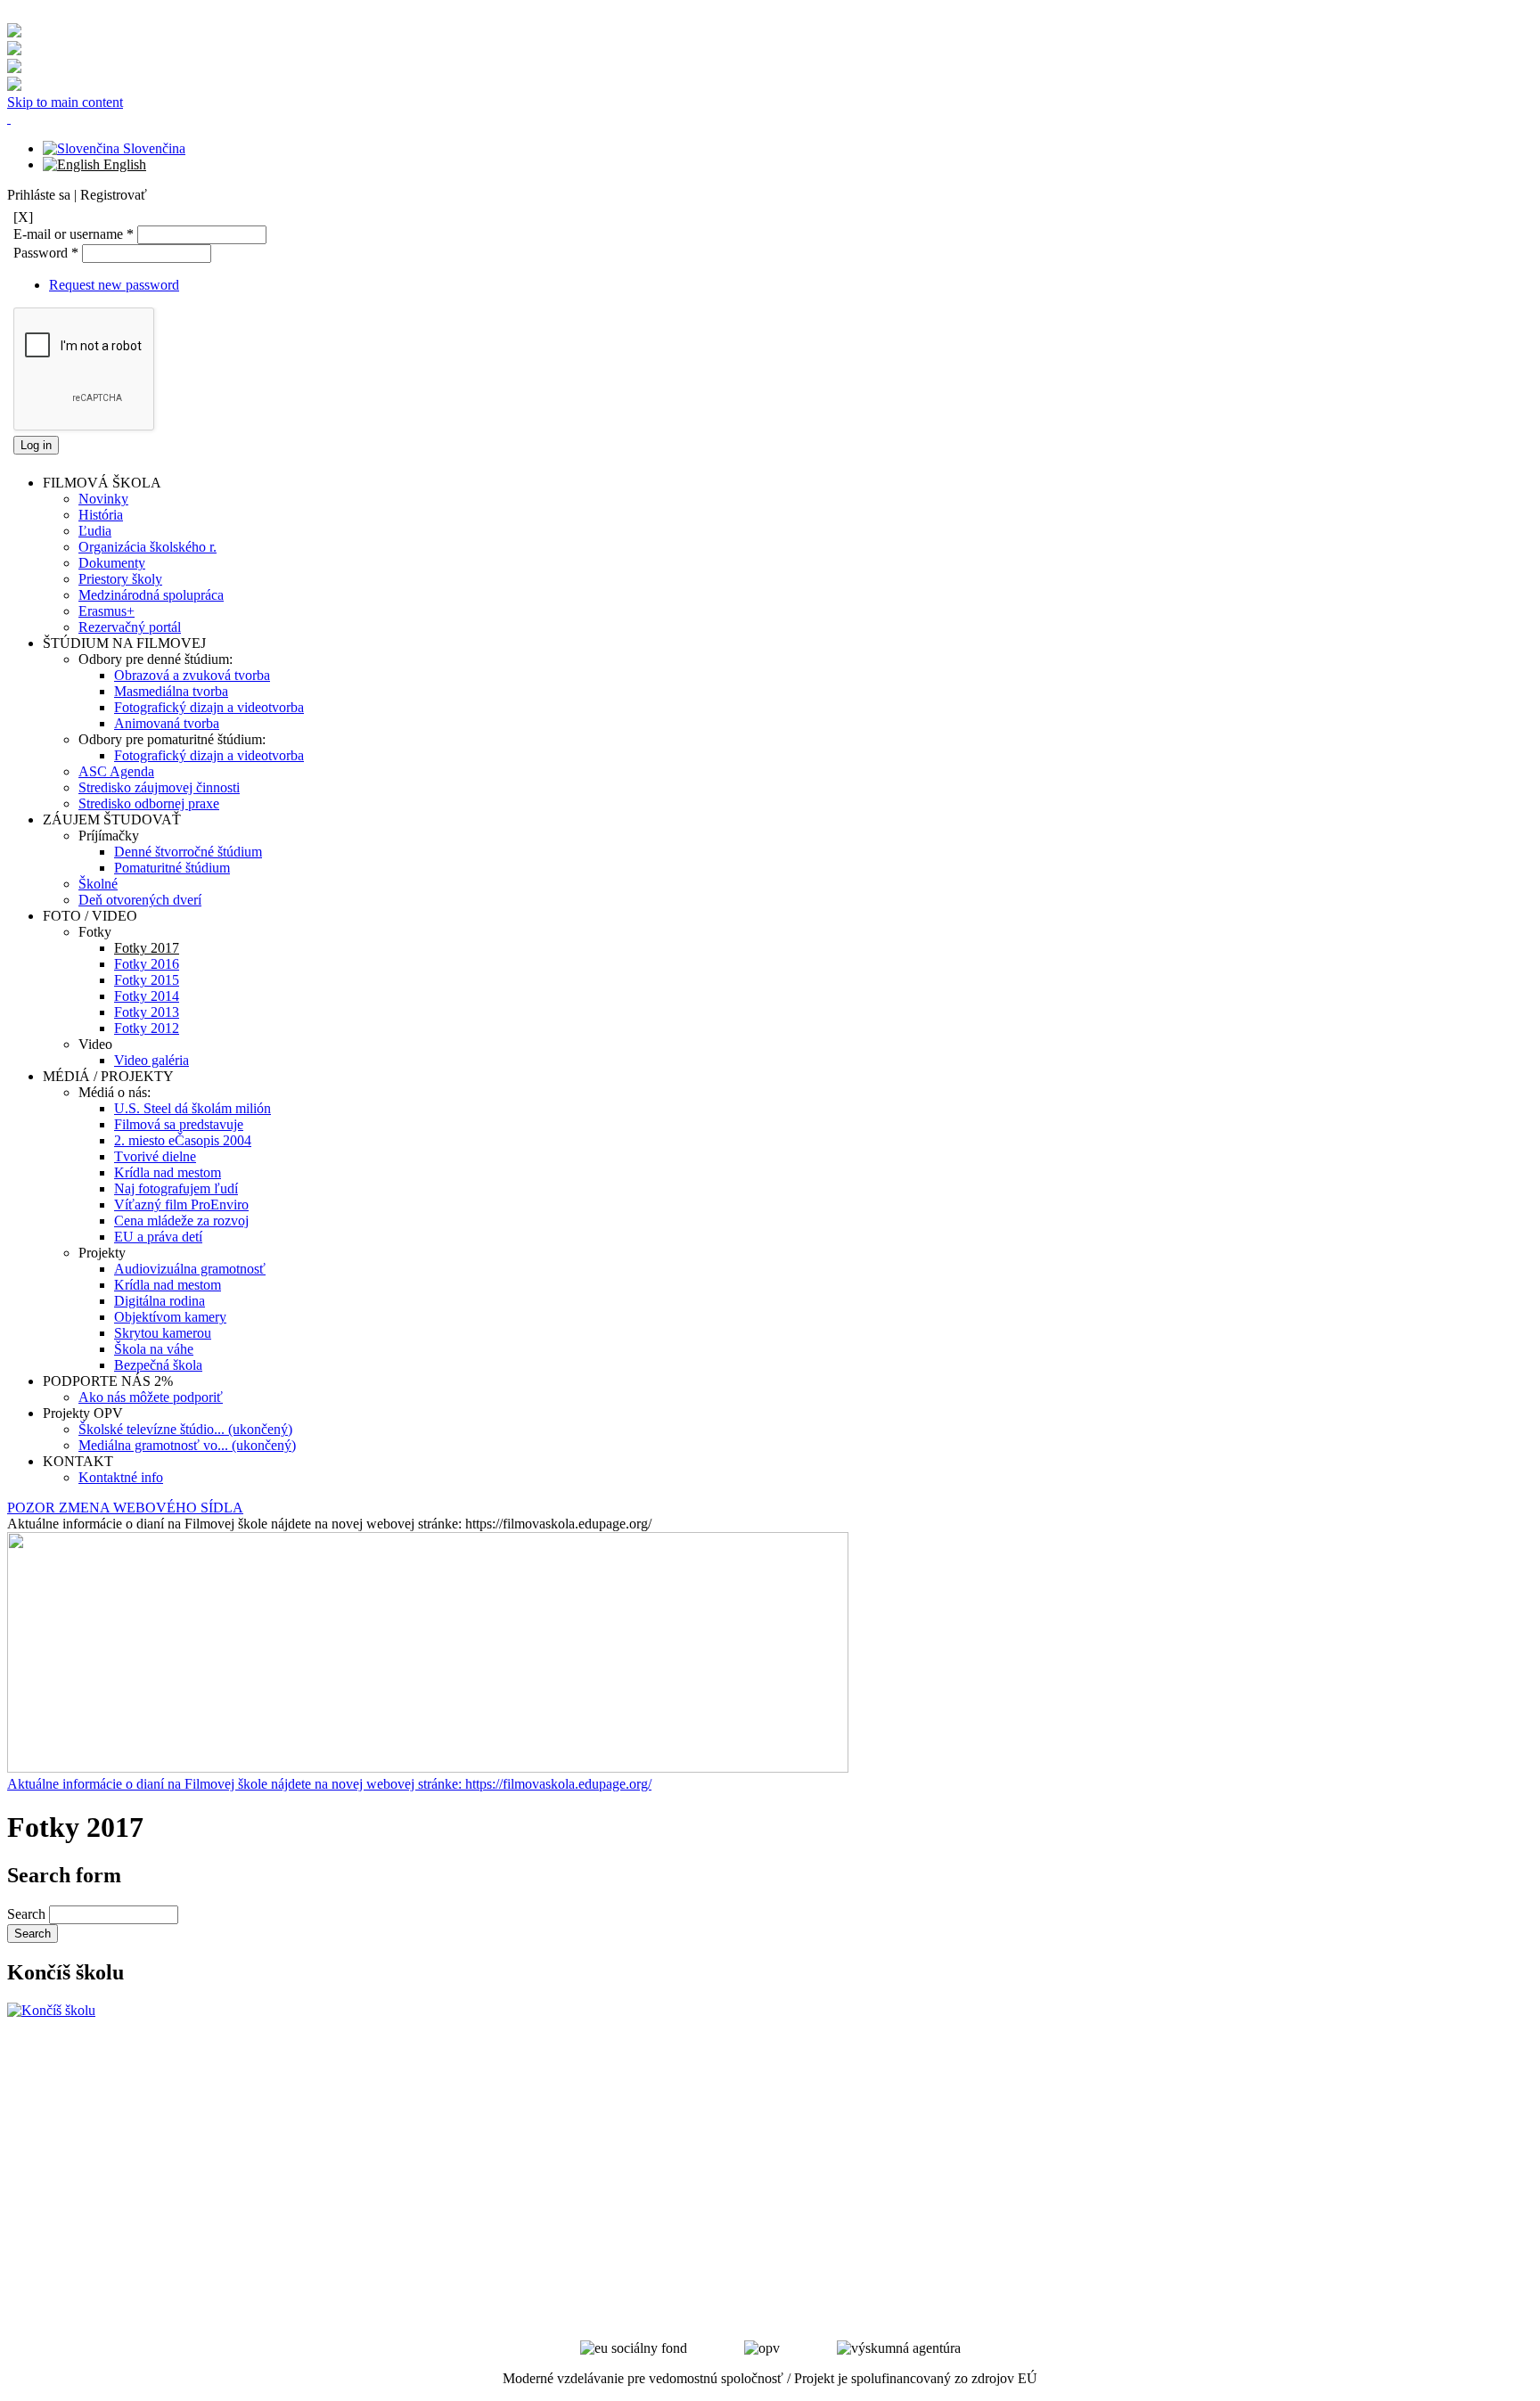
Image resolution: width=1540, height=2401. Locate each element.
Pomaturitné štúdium (172, 868)
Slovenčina (152, 148)
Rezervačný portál (130, 627)
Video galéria (152, 1060)
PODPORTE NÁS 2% (108, 1381)
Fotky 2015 (147, 980)
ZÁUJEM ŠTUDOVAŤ (112, 819)
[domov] (9, 118)
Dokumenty (112, 563)
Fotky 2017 (147, 948)
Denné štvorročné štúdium (188, 852)
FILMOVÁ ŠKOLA (102, 483)
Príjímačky (109, 836)
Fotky (95, 932)
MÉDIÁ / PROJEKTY (108, 1076)
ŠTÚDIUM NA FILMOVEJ (124, 643)
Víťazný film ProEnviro (181, 1205)
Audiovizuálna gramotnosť (190, 1269)
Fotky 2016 (147, 964)
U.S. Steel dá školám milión (192, 1108)
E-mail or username (74, 234)
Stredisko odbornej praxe (149, 803)
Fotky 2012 (147, 1028)
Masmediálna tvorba (171, 691)
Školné (98, 884)
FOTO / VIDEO (90, 916)
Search (28, 1914)
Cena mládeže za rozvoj (181, 1221)
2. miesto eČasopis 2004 (183, 1140)
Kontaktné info (121, 1477)
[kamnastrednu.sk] (51, 2010)
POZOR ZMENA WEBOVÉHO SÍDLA (125, 1508)
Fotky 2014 (147, 996)
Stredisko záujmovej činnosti (159, 787)
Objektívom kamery (170, 1317)
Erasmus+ (106, 611)
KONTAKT (78, 1461)
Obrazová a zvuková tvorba (192, 675)
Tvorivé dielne (155, 1156)
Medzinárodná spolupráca (151, 595)
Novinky (103, 499)
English (123, 164)
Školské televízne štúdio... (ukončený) (185, 1429)
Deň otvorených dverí (140, 900)
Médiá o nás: (115, 1092)
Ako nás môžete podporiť (151, 1397)
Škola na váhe (154, 1349)
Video (95, 1044)
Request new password (114, 285)
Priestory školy (120, 579)
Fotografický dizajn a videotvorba (209, 707)
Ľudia (95, 531)
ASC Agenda (116, 771)
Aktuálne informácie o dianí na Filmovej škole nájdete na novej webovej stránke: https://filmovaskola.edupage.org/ (329, 1784)
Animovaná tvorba (167, 723)
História (101, 515)
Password (46, 253)
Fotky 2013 (147, 1012)
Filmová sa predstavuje (179, 1124)
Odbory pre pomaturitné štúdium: (172, 739)
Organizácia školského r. (147, 547)
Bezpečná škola (158, 1365)
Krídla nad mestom (168, 1172)
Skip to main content (65, 102)
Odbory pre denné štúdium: (156, 659)
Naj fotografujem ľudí (176, 1188)
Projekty (102, 1253)
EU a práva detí (158, 1237)
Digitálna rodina (160, 1301)
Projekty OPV (83, 1413)
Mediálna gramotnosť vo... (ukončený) (187, 1445)
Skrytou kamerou (163, 1333)
